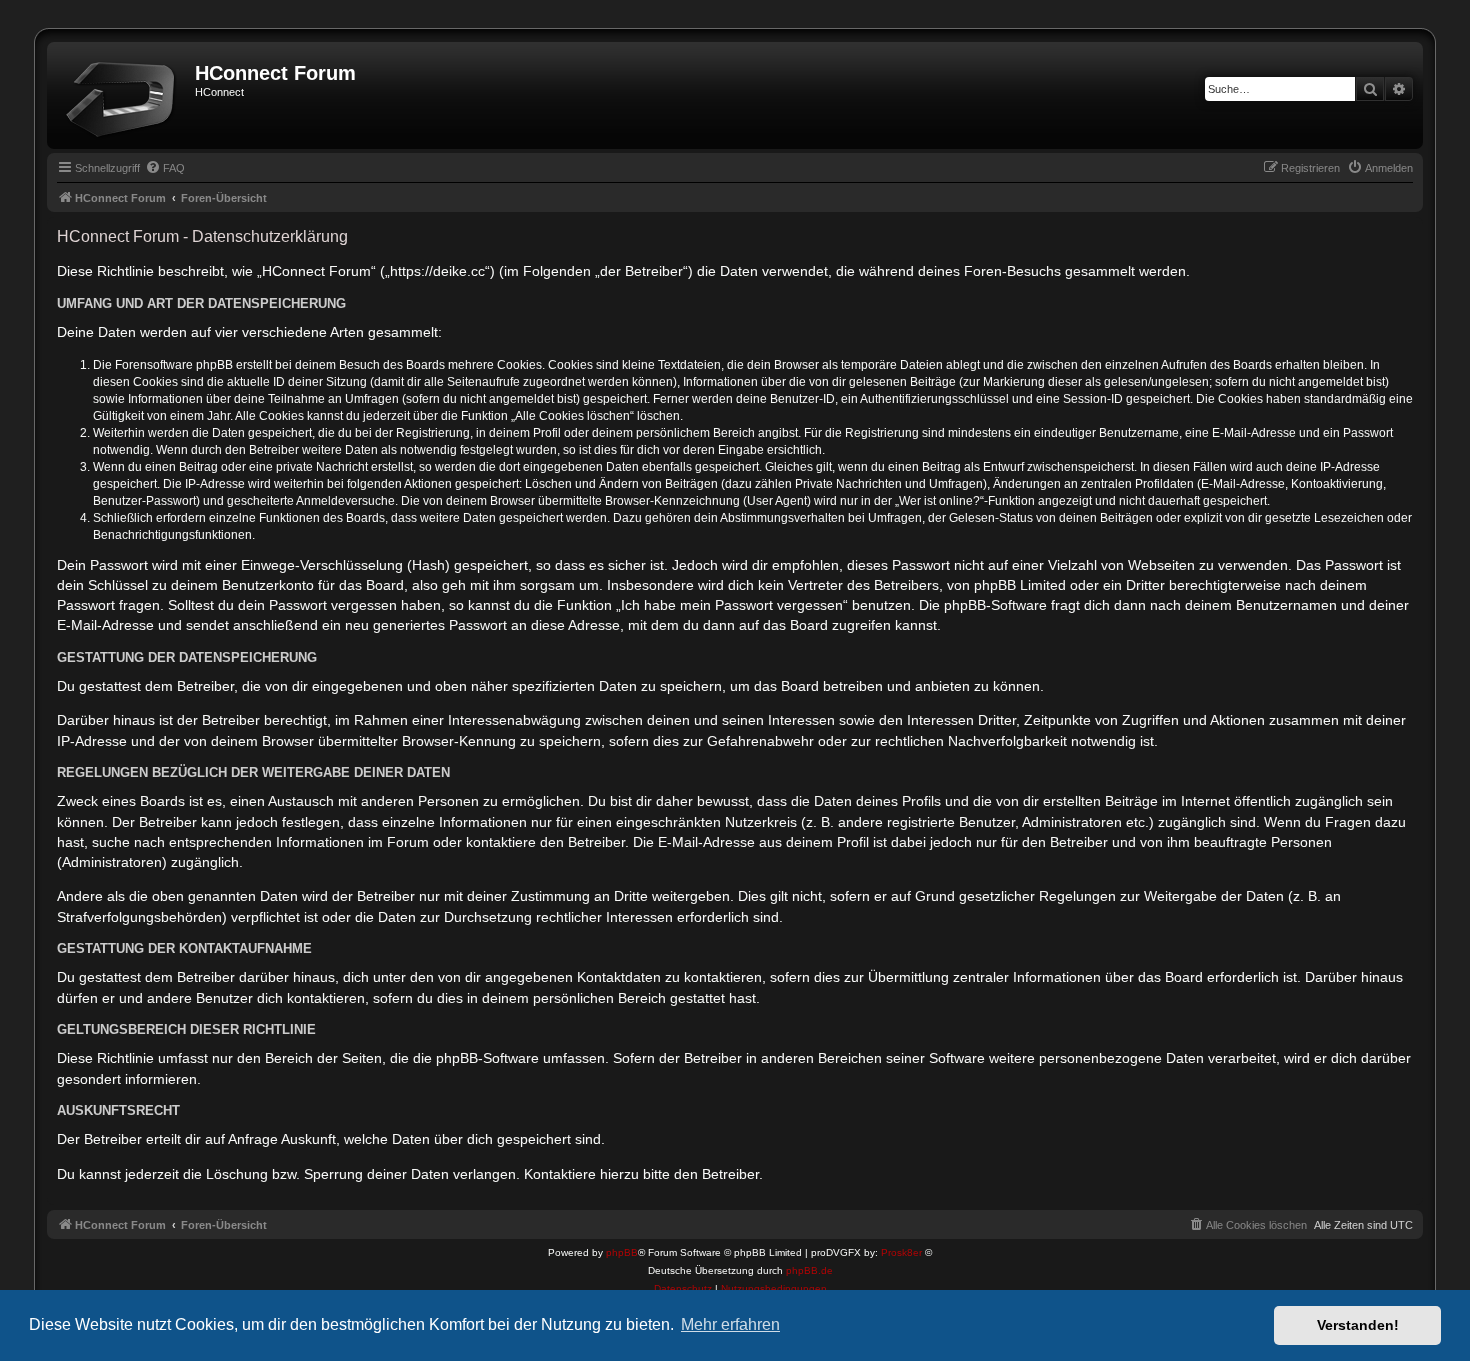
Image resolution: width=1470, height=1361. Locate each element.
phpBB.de (809, 1270)
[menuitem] (165, 168)
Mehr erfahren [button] (730, 1324)
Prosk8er (901, 1252)
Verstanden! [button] (1358, 1325)
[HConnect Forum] (123, 95)
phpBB (622, 1252)
